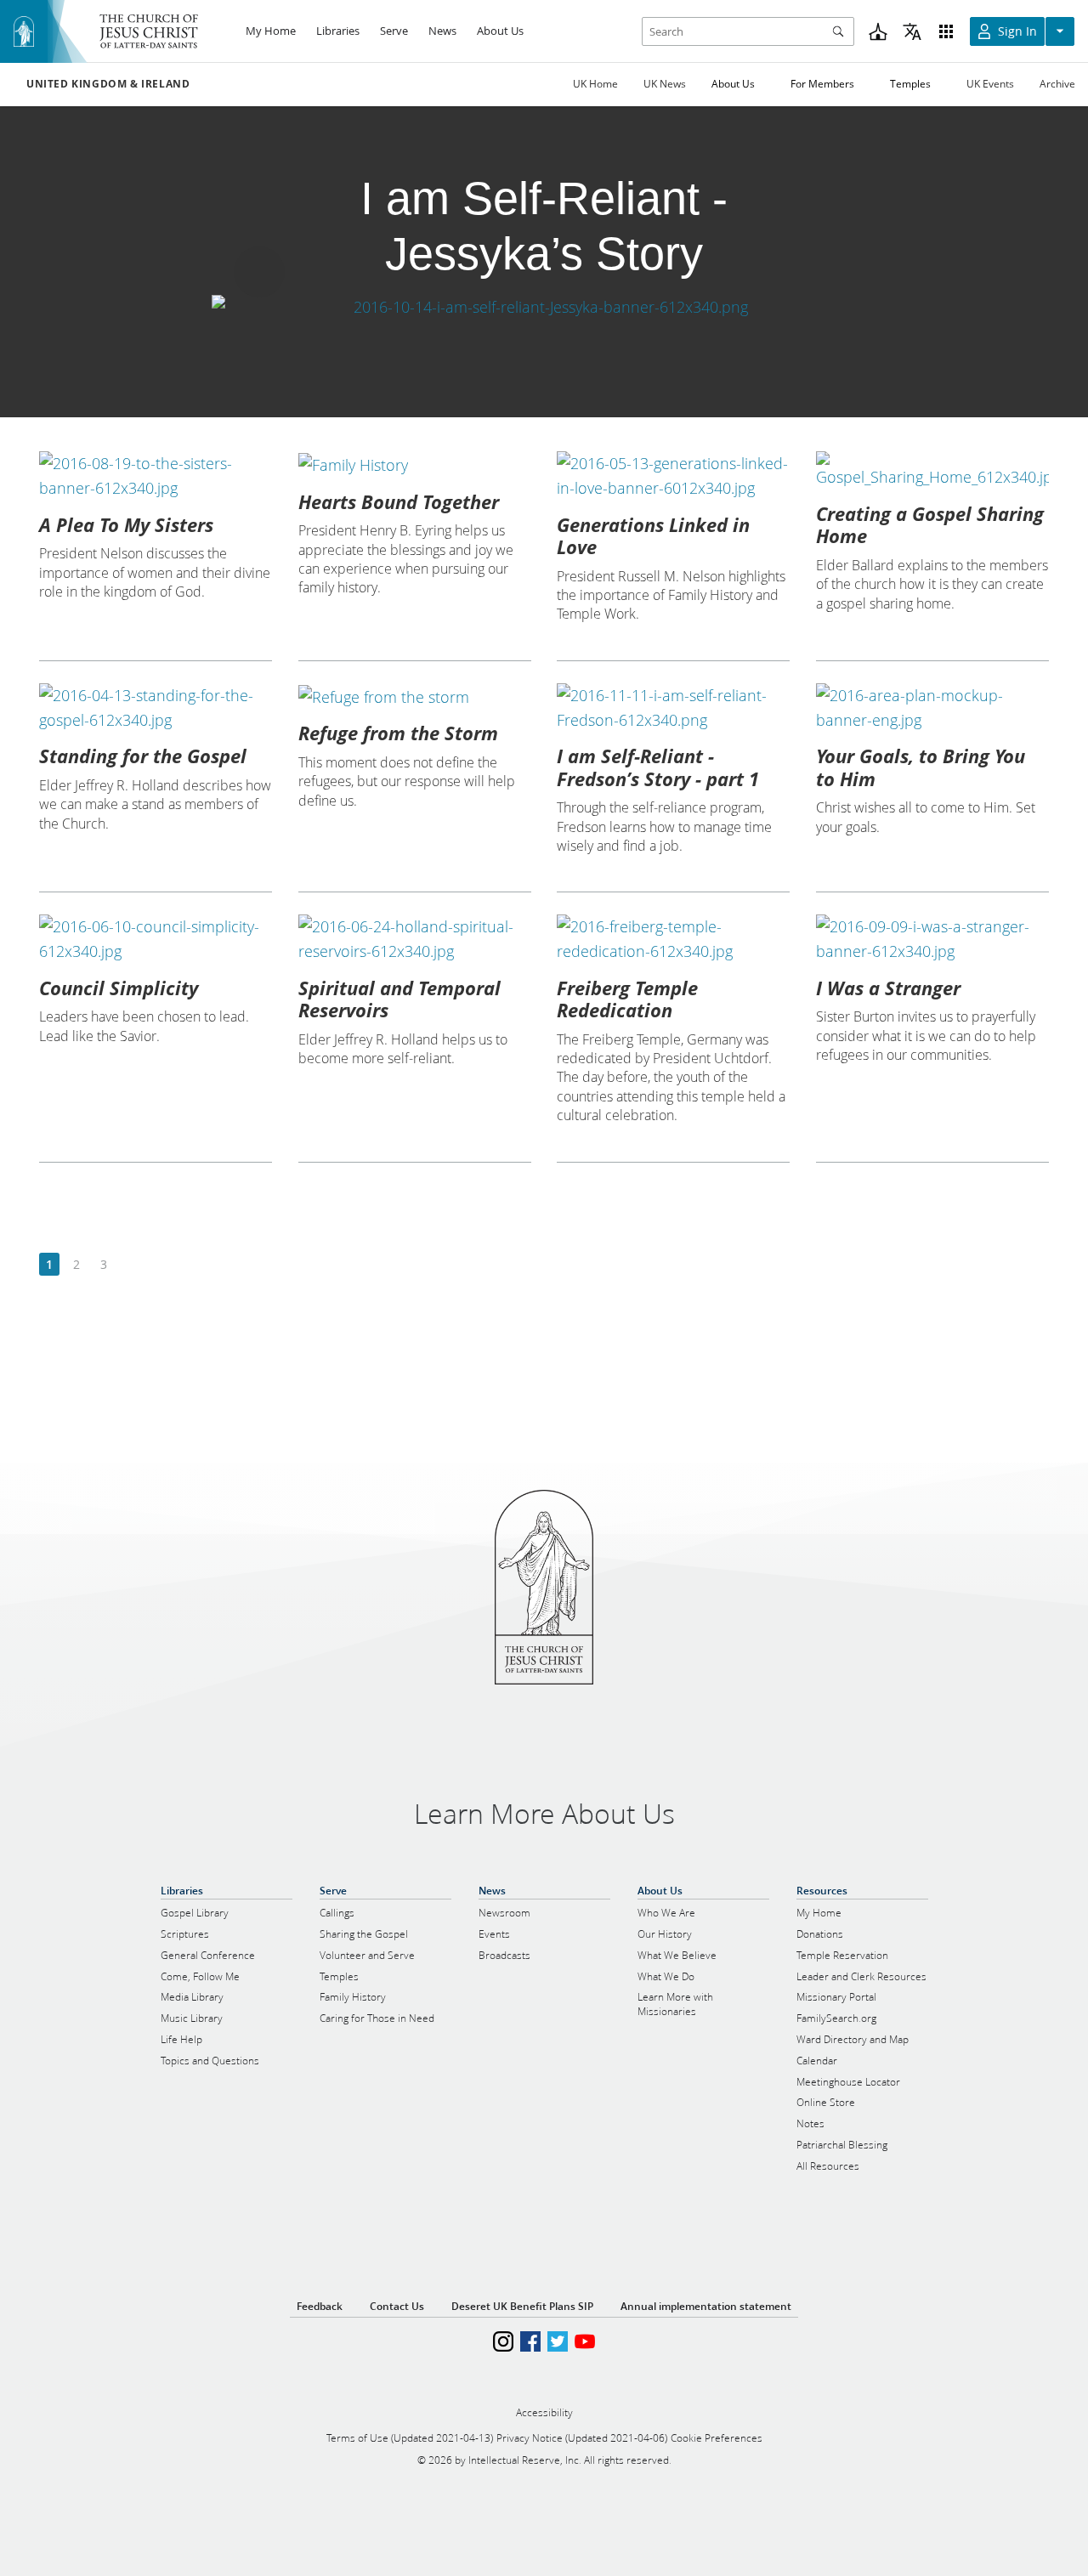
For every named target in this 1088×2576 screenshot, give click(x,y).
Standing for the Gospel (143, 756)
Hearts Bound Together (399, 501)
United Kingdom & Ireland (108, 84)
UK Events (990, 84)
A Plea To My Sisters (126, 524)
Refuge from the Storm (398, 733)
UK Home (595, 84)
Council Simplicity (119, 988)
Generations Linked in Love (653, 535)
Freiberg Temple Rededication (627, 999)
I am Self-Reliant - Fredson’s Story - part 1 (658, 767)
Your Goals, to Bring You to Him (921, 767)
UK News (665, 84)
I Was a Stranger (888, 988)
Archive (1057, 84)
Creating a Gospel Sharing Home (930, 524)
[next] (130, 1265)
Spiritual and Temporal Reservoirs (399, 999)
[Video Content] (544, 307)
